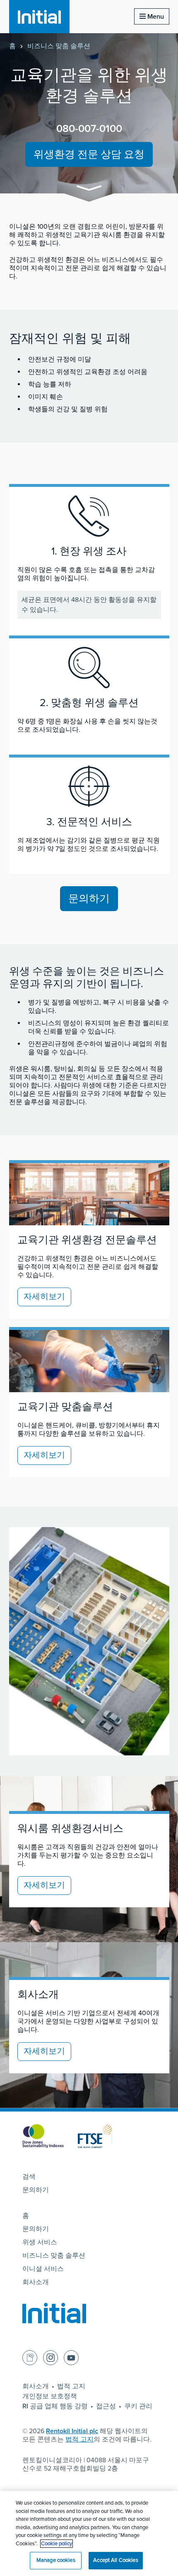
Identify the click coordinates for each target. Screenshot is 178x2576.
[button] (89, 189)
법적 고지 (71, 2386)
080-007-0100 (89, 129)
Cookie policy (57, 2544)
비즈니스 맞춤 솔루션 (59, 46)
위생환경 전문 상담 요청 (89, 154)
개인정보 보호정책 (50, 2396)
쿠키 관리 (138, 2406)
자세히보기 (44, 1297)
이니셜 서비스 (43, 2269)
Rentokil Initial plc (72, 2431)
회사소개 (36, 2282)
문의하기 (89, 899)
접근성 (106, 2406)
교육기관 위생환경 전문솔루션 (87, 1240)
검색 (29, 2177)
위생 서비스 (40, 2242)
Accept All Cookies (115, 2560)
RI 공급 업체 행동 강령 (55, 2406)
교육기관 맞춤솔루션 (65, 1407)
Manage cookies (56, 2560)
